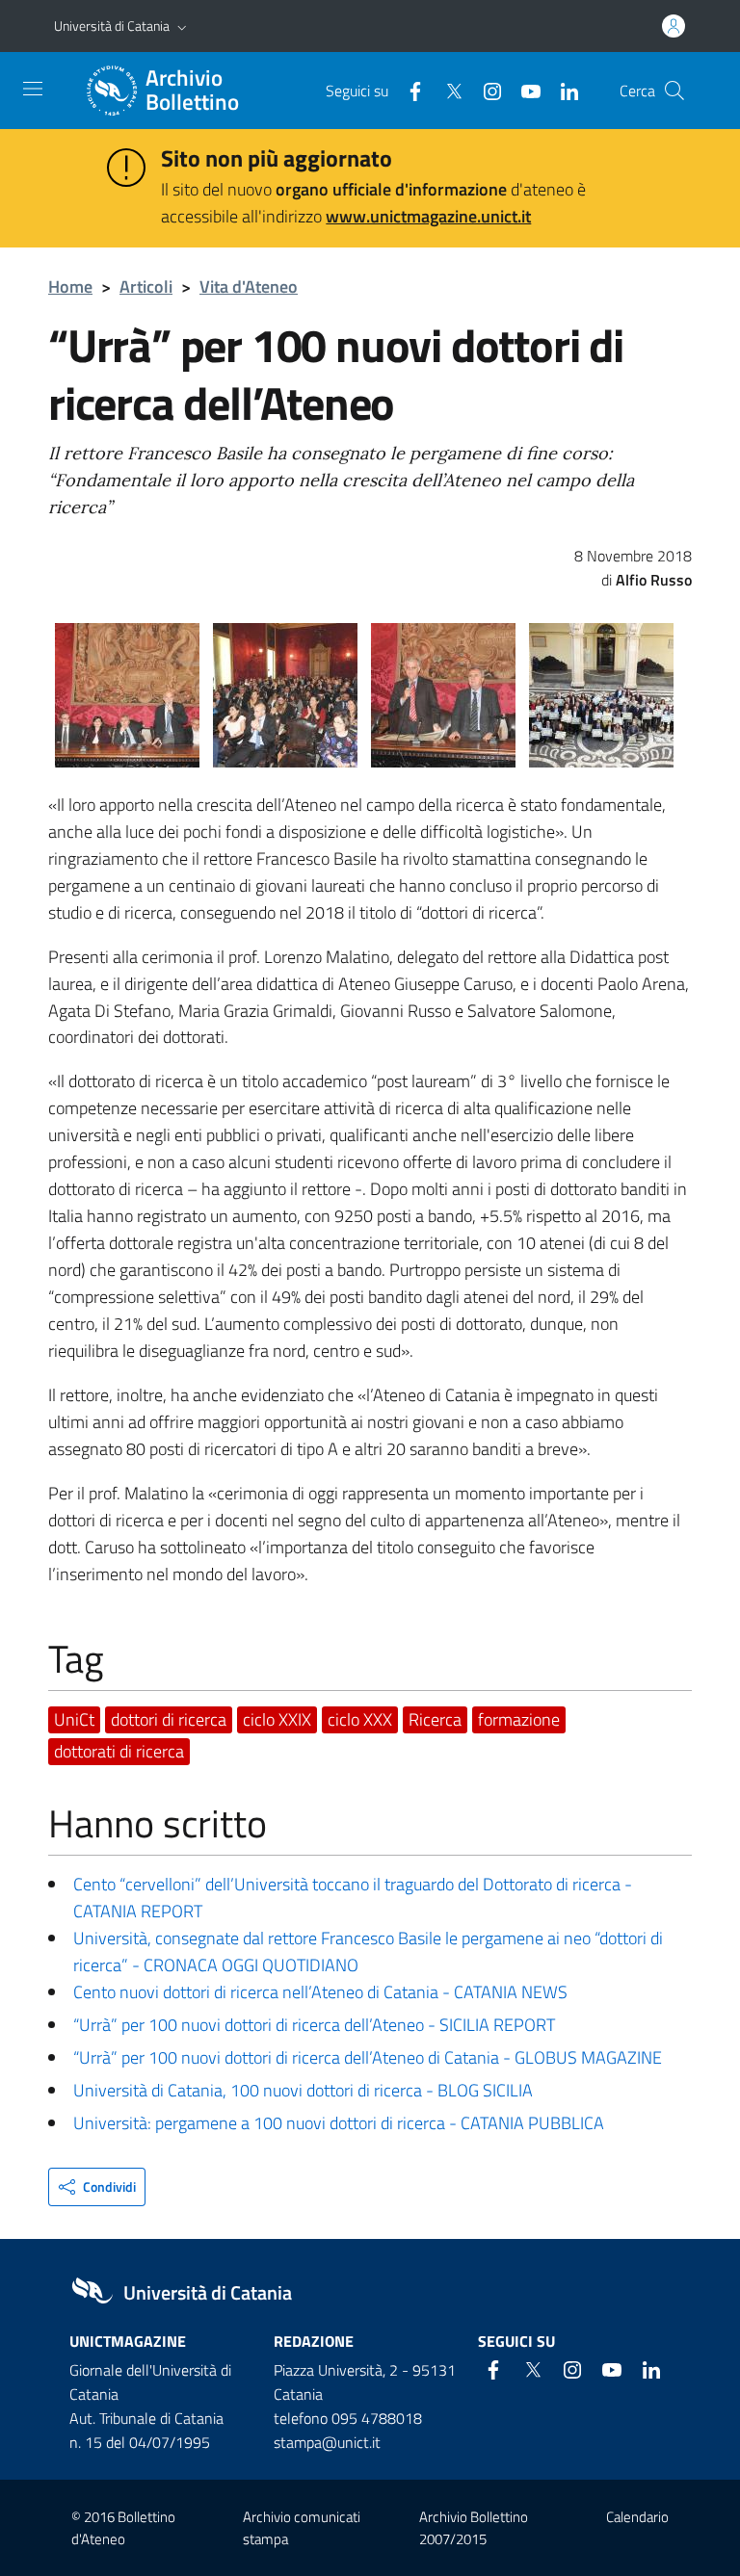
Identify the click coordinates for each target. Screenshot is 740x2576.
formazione (519, 1719)
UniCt (74, 1719)
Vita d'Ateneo (249, 286)
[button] (182, 26)
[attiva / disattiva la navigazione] (33, 89)
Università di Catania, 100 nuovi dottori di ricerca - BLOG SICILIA (303, 2090)
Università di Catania (112, 26)
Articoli (146, 286)
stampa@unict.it (327, 2442)
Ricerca (435, 1719)
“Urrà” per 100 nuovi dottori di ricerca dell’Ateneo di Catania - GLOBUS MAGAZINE (368, 2057)
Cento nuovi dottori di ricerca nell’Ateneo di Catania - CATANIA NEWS (320, 1992)
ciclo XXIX (277, 1719)
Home (70, 286)
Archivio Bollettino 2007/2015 (474, 2528)
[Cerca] (674, 91)
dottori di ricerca (169, 1719)
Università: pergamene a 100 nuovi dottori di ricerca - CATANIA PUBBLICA (339, 2123)
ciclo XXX (360, 1719)
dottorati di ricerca (119, 1751)
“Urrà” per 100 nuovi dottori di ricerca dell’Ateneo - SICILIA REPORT (314, 2025)
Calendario (637, 2517)
